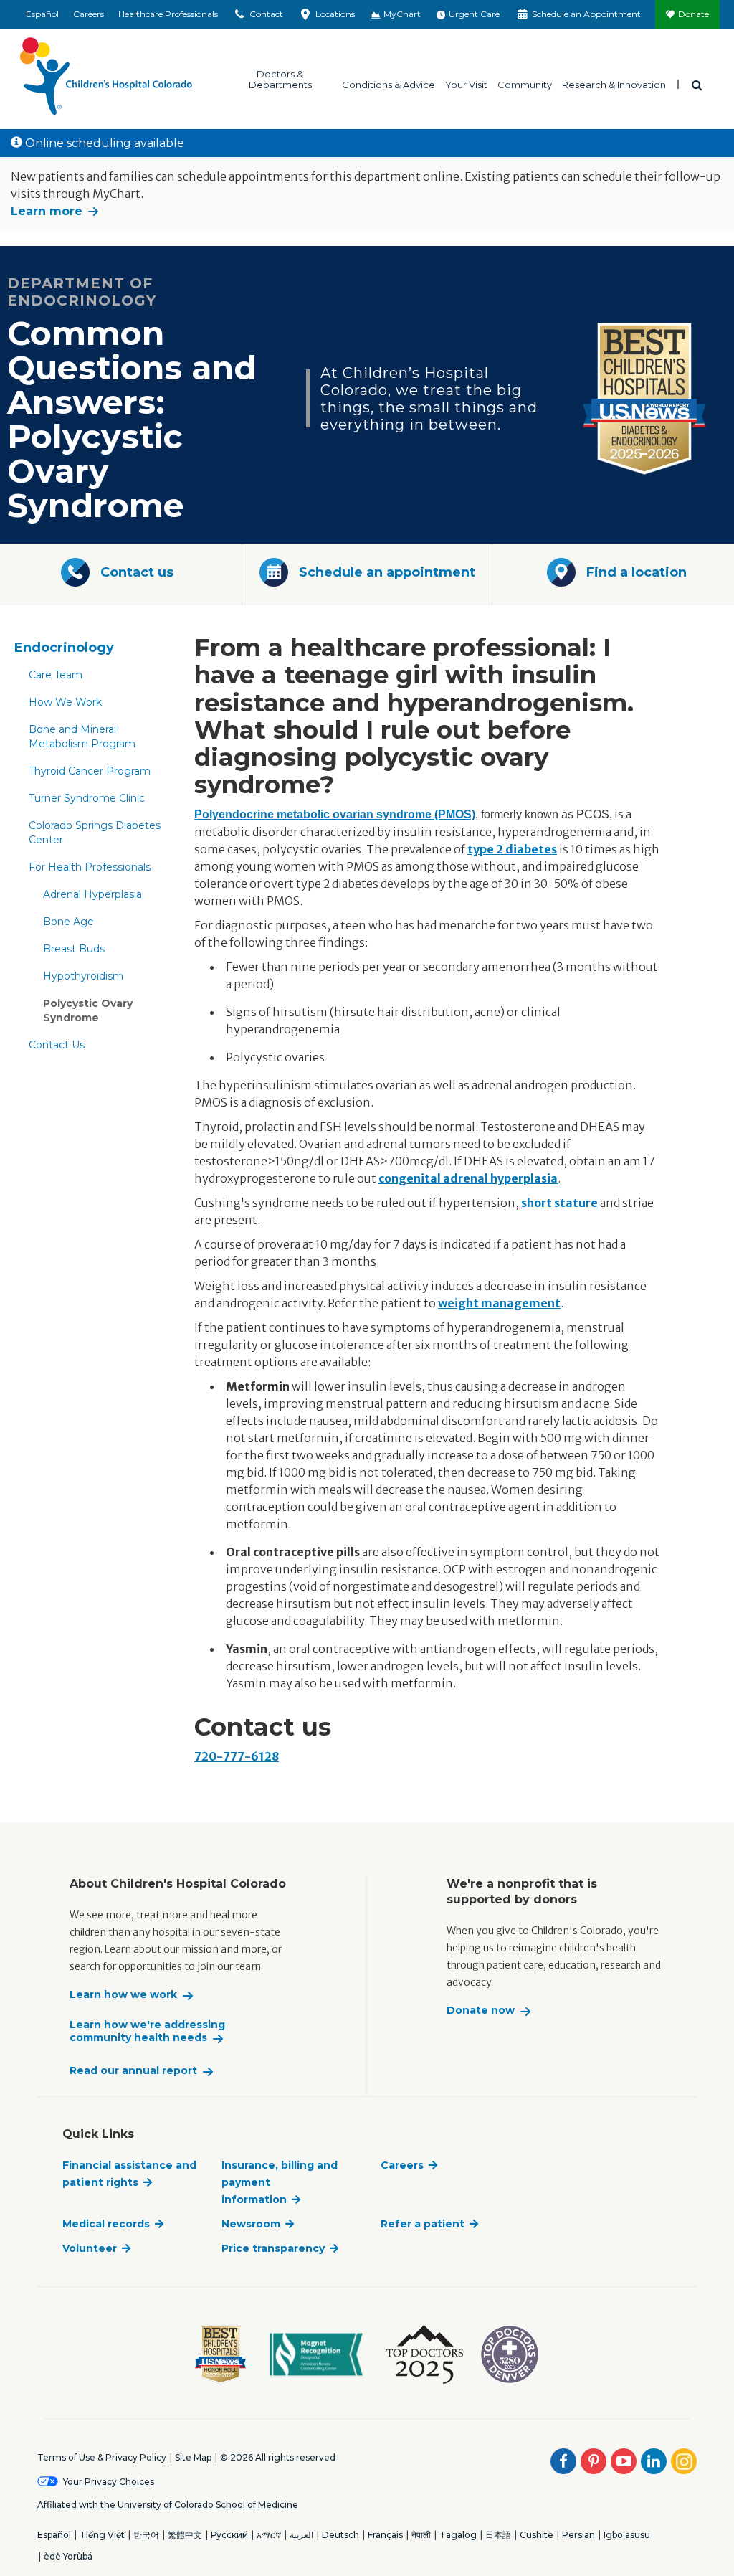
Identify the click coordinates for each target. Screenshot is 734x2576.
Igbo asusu (627, 2535)
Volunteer (90, 2248)
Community (525, 84)
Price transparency (273, 2248)
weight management (499, 1303)
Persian (578, 2535)
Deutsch (340, 2535)
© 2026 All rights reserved (278, 2457)
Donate (694, 14)
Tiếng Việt (102, 2535)
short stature (559, 1203)
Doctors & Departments (280, 79)
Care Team (56, 675)
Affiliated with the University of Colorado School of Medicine (168, 2505)
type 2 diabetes (512, 849)
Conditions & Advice (389, 84)
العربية (301, 2535)
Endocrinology (64, 648)
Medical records (106, 2224)
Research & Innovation (614, 84)
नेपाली (421, 2535)
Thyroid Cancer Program (90, 771)
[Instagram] (684, 2461)
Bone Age (68, 922)
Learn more (47, 211)
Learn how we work (123, 1995)
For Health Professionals (90, 867)
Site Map (193, 2457)
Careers (89, 14)
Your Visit (466, 84)
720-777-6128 (237, 1756)
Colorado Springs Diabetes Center (95, 833)
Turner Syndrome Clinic (87, 798)
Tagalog (458, 2535)
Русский (229, 2535)
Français (385, 2535)
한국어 (146, 2535)
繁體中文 (185, 2535)
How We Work (65, 702)
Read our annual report (133, 2071)
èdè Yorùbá (68, 2556)
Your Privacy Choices (109, 2482)
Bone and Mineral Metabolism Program (82, 737)
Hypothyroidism (83, 976)
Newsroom (251, 2224)
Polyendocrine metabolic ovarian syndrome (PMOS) (335, 814)
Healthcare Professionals (168, 14)
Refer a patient (423, 2224)
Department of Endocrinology (82, 292)
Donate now (481, 2011)
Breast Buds (74, 949)
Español (42, 14)
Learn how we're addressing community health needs (147, 2031)
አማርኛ (269, 2535)
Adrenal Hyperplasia (92, 894)
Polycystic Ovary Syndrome (88, 1010)
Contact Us (57, 1045)
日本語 (498, 2535)
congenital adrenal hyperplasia (468, 1178)
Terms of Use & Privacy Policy (102, 2457)
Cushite (537, 2535)
